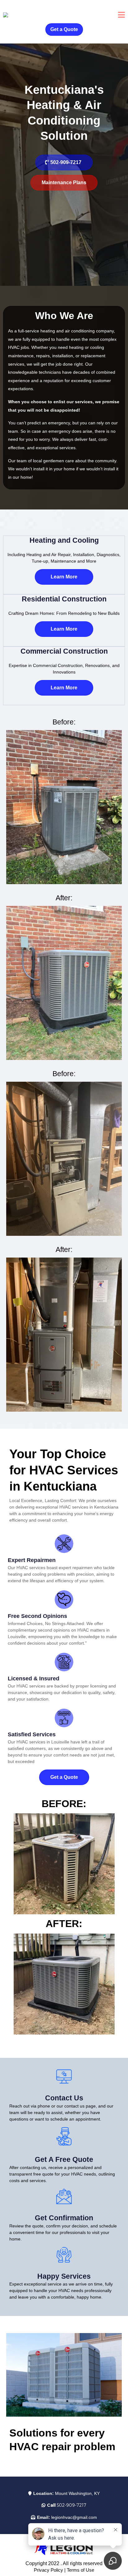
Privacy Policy (48, 2570)
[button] (121, 16)
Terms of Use (80, 2570)
